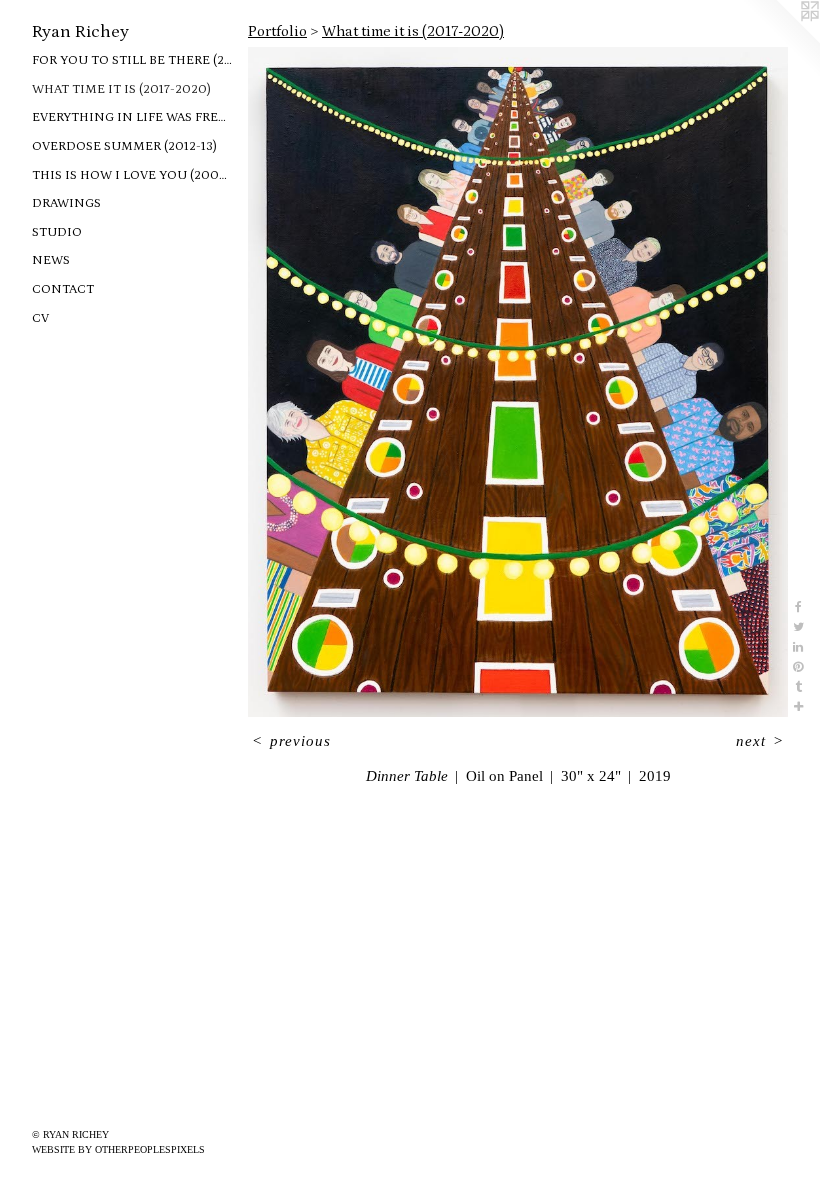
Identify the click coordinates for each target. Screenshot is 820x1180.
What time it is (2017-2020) (121, 89)
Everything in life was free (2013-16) (132, 117)
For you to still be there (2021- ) (132, 60)
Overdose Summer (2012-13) (124, 146)
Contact (63, 289)
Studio (57, 232)
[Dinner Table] (518, 382)
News (51, 260)
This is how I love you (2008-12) (132, 175)
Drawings (66, 203)
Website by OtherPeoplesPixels (118, 1149)
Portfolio (277, 31)
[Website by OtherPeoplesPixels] (780, 40)
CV (40, 318)
